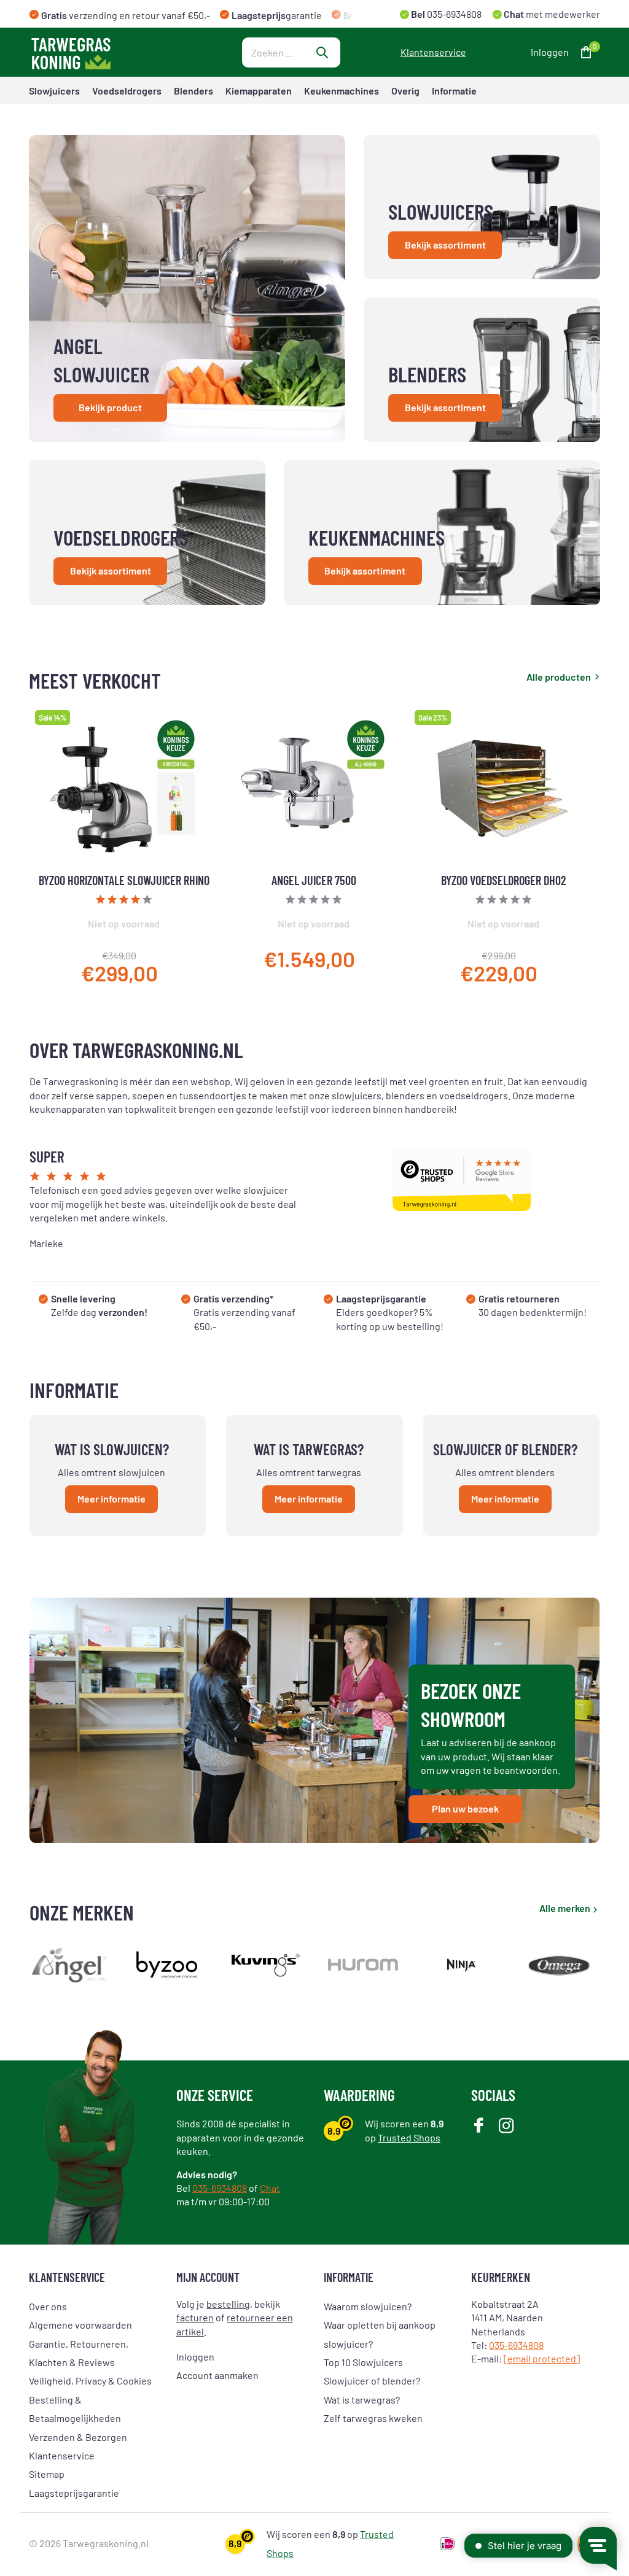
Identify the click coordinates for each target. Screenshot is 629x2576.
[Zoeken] (322, 52)
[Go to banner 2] (482, 207)
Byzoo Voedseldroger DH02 (504, 880)
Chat (270, 2188)
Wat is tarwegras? (362, 2400)
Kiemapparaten (259, 91)
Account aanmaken (217, 2375)
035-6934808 (453, 14)
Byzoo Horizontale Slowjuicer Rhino (124, 880)
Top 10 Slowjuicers (363, 2362)
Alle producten (559, 677)
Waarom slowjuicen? (368, 2306)
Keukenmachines (342, 91)
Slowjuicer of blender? (372, 2381)
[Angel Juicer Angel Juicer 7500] (314, 788)
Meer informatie (111, 1499)
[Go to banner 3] (482, 370)
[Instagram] (506, 2126)
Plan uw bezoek (465, 1808)
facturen (195, 2317)
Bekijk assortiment (445, 245)
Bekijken (182, 977)
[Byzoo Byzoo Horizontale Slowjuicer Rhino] (124, 788)
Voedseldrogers (127, 91)
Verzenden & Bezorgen (78, 2437)
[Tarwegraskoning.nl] (106, 52)
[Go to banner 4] (147, 533)
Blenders (193, 91)
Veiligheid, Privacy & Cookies (90, 2381)
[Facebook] (479, 2126)
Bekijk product (110, 407)
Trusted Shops (409, 2137)
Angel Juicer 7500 (314, 880)
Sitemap (47, 2474)
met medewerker (551, 14)
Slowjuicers (54, 91)
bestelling (228, 2304)
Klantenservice (433, 52)
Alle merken (565, 1908)
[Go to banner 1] (187, 288)
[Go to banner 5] (442, 533)
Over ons (48, 2306)
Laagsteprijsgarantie (74, 2493)
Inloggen (195, 2357)
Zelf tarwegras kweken (373, 2418)
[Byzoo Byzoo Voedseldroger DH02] (503, 788)
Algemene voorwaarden (80, 2325)
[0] (583, 52)
